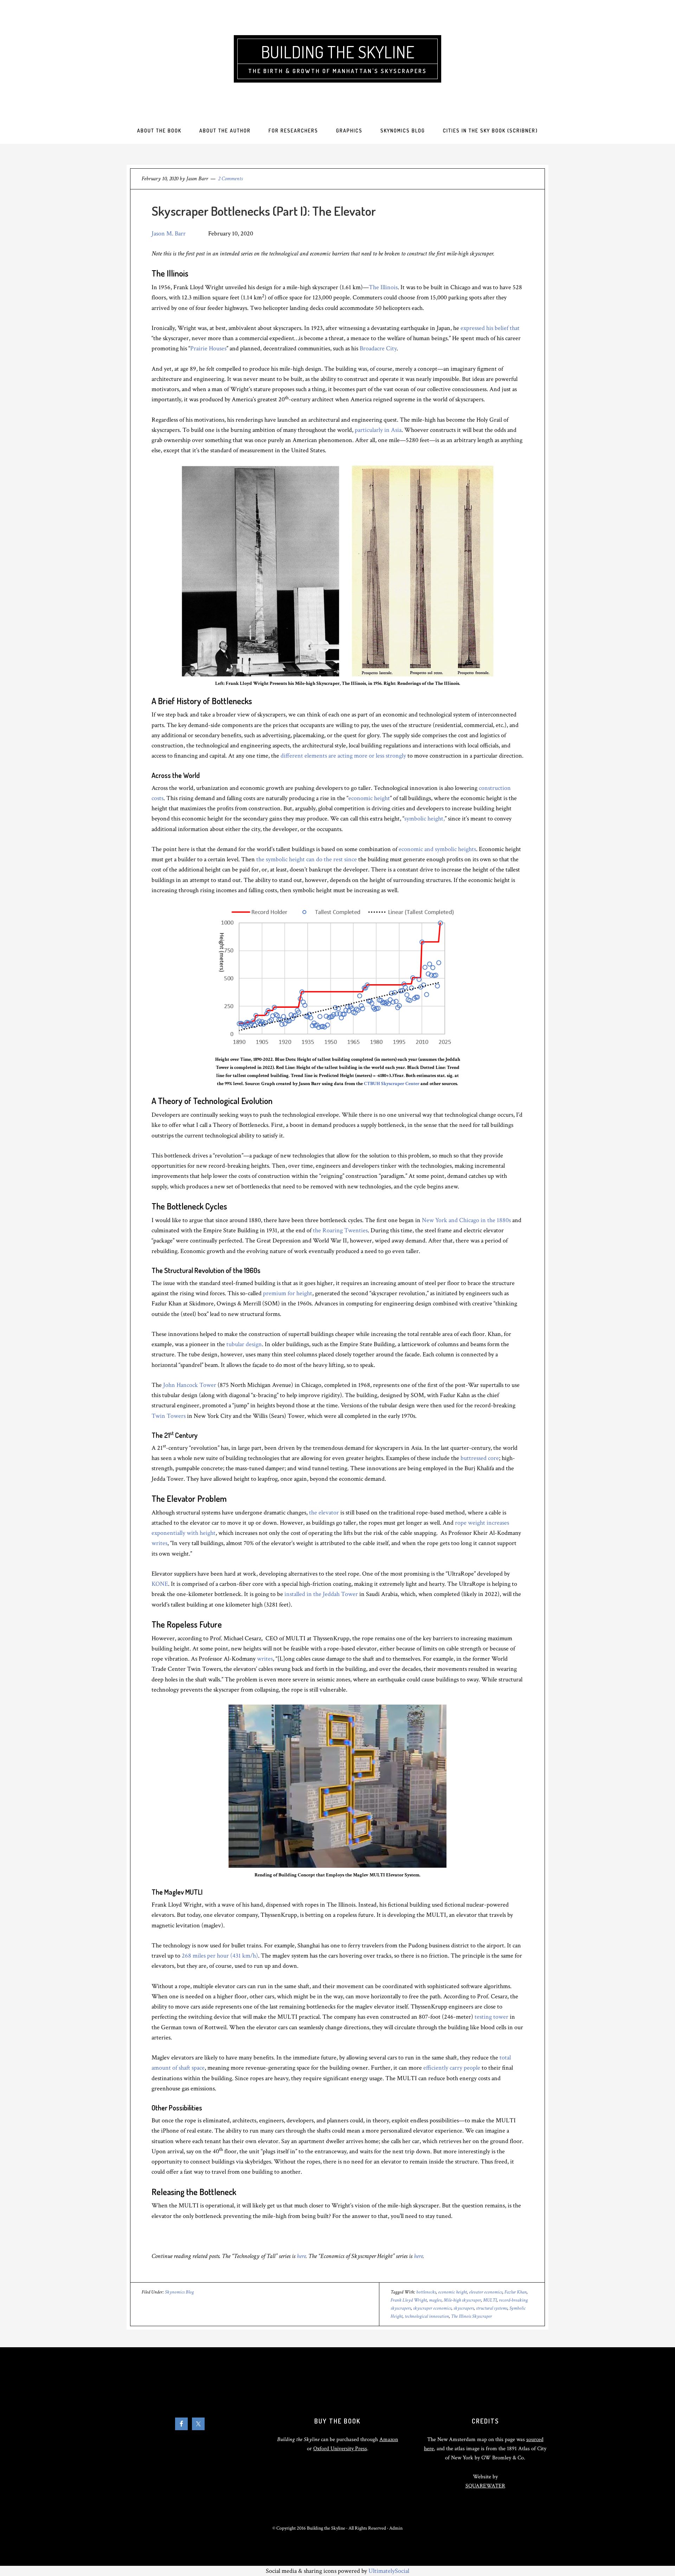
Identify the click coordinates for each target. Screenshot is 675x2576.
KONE (160, 1584)
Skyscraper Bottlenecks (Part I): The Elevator (264, 211)
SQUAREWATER (485, 2486)
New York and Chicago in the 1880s (466, 1220)
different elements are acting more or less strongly (343, 756)
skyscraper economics (432, 2308)
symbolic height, (425, 819)
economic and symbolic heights (437, 849)
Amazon (389, 2439)
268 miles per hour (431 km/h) (220, 1956)
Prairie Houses (208, 348)
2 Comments (230, 179)
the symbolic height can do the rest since (307, 859)
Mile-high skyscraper (462, 2300)
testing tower (491, 2017)
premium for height (288, 1293)
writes (159, 1543)
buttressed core (480, 1458)
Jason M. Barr (169, 233)
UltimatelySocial (389, 2571)
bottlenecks (426, 2292)
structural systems (492, 2308)
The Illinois (383, 287)
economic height (369, 798)
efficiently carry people (452, 2068)
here (301, 2256)
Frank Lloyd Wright (409, 2300)
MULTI (490, 2300)
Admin (396, 2528)
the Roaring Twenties (340, 1230)
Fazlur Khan (516, 2292)
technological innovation (427, 2316)
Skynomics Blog (179, 2292)
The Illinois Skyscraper (471, 2316)
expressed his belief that (490, 328)
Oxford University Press (340, 2449)
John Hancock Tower (190, 1385)
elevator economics (486, 2292)
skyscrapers (464, 2308)
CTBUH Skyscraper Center (392, 1084)
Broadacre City (378, 348)
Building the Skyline (338, 52)
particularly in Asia (378, 430)
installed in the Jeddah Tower (321, 1594)
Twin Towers (169, 1416)
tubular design (244, 1344)
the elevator (324, 1513)
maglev (435, 2300)
